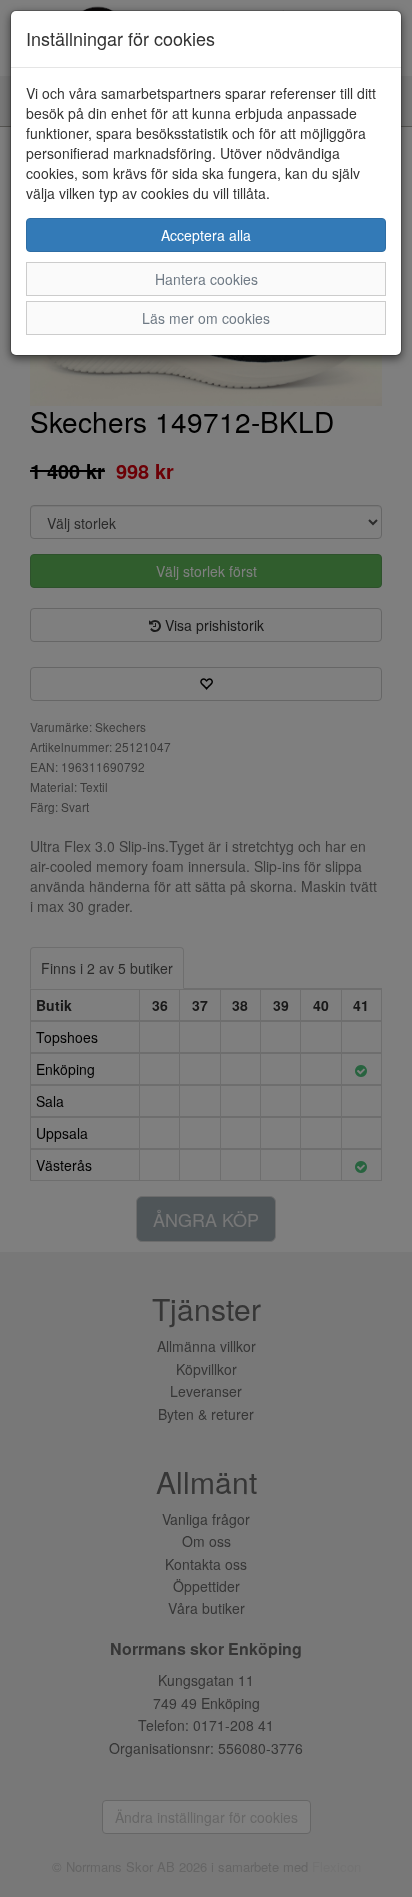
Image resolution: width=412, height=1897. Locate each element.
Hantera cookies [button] (206, 279)
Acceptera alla (206, 235)
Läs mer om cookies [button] (206, 318)
